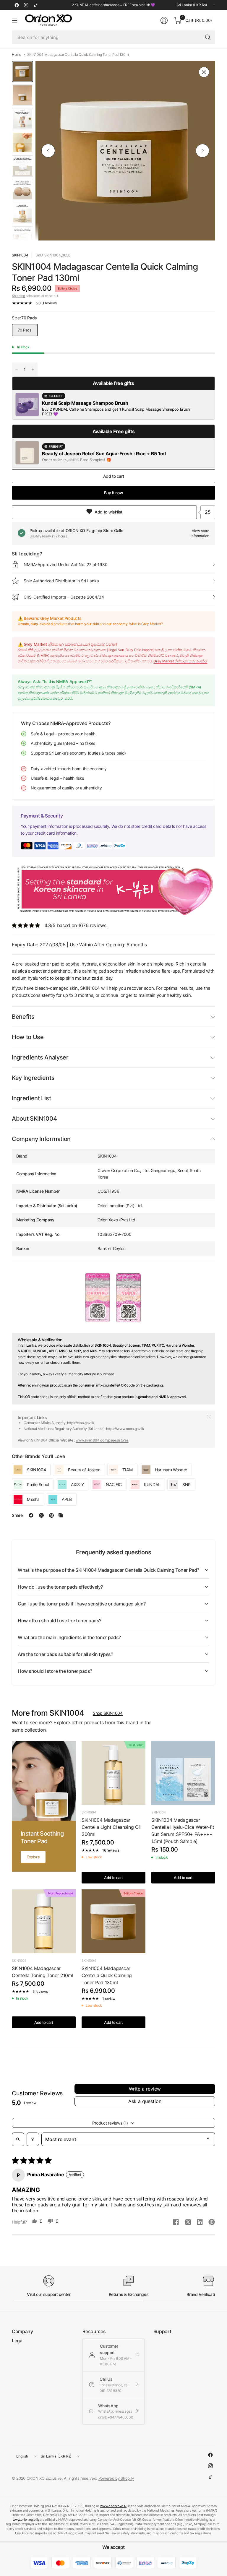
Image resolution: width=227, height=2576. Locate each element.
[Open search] (18, 2139)
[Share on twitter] (188, 2223)
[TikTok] (35, 5)
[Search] (208, 37)
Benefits (23, 1017)
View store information (200, 533)
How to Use (28, 1037)
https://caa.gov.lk (81, 1423)
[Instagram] (26, 5)
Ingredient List (31, 1098)
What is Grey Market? (146, 624)
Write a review (145, 2089)
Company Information (41, 1139)
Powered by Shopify (116, 2478)
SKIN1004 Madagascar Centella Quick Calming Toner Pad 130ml (107, 1975)
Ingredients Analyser (40, 1057)
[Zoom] (204, 72)
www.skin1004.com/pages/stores (102, 1440)
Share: (18, 1515)
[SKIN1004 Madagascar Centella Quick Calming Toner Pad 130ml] (113, 1921)
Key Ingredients (33, 1078)
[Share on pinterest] (212, 2223)
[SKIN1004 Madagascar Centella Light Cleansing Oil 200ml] (113, 1773)
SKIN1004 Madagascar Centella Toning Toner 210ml (42, 1972)
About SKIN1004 (34, 1119)
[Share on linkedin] (200, 2223)
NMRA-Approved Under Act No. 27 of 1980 (66, 564)
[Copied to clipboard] (61, 1515)
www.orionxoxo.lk (113, 2506)
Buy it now (114, 493)
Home (17, 55)
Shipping (18, 296)
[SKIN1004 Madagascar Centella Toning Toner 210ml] (44, 1921)
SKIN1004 (20, 255)
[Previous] (48, 151)
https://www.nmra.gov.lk (125, 1429)
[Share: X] (41, 1515)
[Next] (202, 151)
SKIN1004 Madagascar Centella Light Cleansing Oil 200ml (111, 1827)
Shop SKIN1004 (108, 1713)
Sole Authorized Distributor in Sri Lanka (61, 581)
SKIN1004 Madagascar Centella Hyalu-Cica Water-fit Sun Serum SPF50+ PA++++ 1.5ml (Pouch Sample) (183, 1831)
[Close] (209, 1417)
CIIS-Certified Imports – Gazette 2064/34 (64, 597)
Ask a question (145, 2101)
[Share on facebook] (176, 2223)
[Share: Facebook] (31, 1515)
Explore (33, 1857)
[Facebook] (17, 5)
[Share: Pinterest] (51, 1515)
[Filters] (33, 2139)
